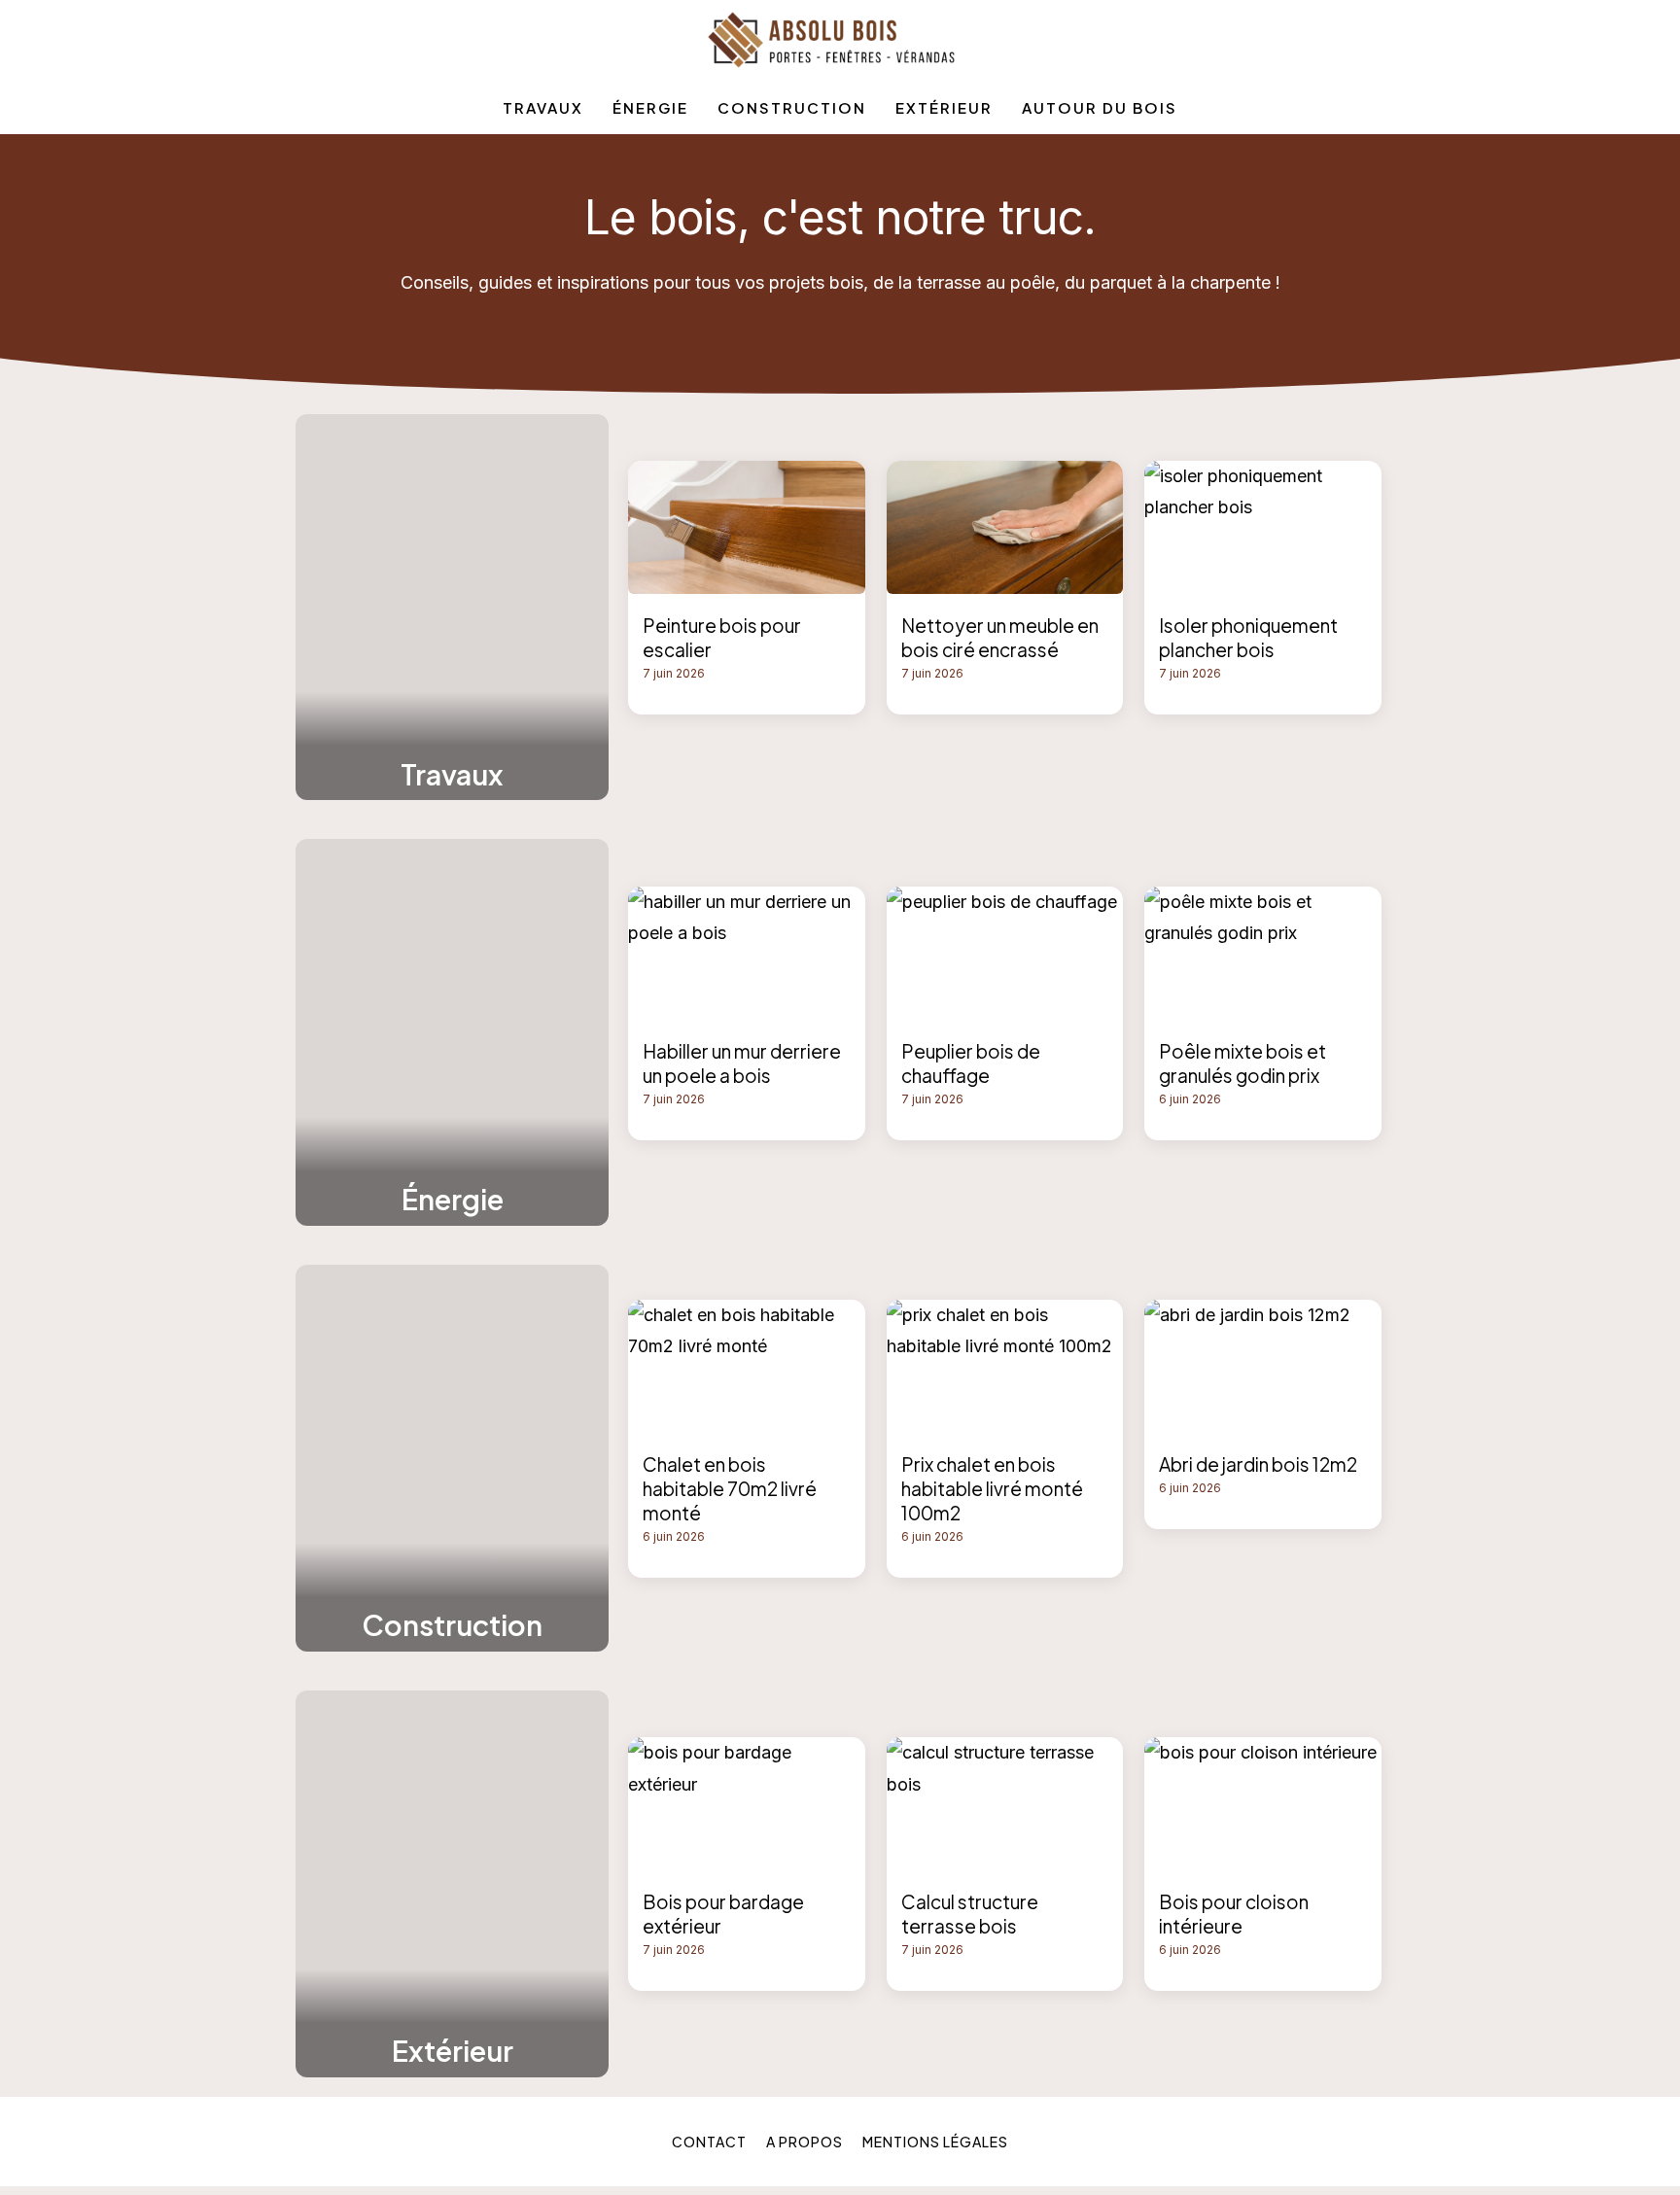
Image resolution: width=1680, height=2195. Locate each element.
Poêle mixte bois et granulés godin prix (1242, 1063)
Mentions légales (935, 2142)
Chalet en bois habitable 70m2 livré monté (730, 1488)
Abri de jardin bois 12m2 (1258, 1464)
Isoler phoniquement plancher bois (1248, 637)
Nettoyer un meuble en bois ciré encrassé (1000, 637)
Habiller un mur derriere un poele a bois (742, 1063)
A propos (805, 2142)
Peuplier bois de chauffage (971, 1063)
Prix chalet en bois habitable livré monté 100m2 (992, 1488)
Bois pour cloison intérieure (1234, 1914)
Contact (709, 2142)
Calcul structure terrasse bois (970, 1914)
